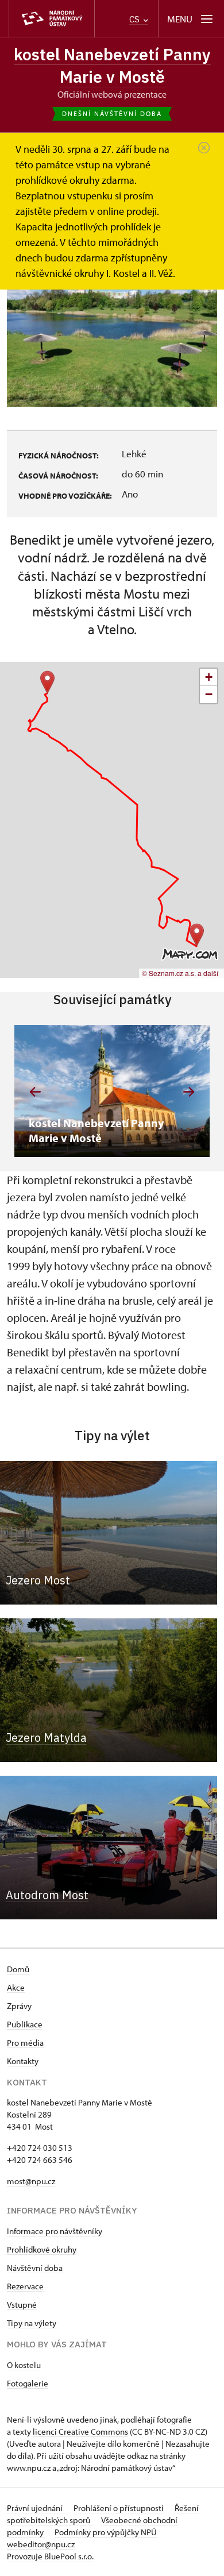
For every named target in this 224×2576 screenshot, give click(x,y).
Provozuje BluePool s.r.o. (50, 2556)
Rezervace (25, 2286)
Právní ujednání (36, 2508)
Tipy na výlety (32, 2323)
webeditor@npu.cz (41, 2544)
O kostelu (24, 2365)
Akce (16, 1987)
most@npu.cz (31, 2181)
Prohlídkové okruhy (42, 2249)
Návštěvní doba (35, 2268)
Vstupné (22, 2305)
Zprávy (19, 2006)
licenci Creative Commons (80, 2432)
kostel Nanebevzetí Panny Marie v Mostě (112, 65)
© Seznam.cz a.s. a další (180, 973)
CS (136, 19)
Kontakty (23, 2061)
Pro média (25, 2043)
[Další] (189, 1092)
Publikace (25, 2024)
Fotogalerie (28, 2383)
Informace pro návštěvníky (55, 2231)
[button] (47, 682)
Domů (18, 1969)
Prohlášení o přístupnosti (119, 2508)
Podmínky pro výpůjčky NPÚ (106, 2532)
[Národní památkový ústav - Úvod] (52, 19)
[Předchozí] (35, 1092)
